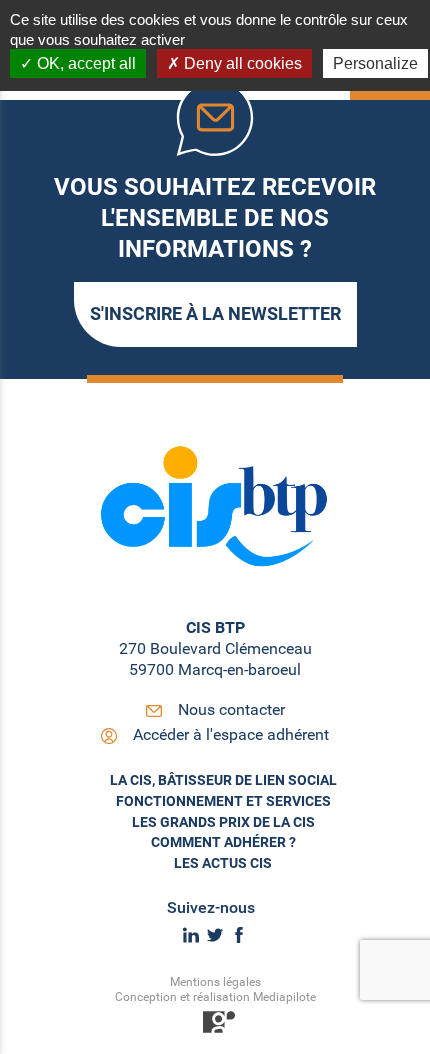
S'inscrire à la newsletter (215, 313)
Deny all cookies (241, 63)
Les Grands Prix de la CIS (223, 822)
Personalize (375, 63)
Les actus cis (223, 863)
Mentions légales (215, 982)
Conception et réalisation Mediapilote (215, 997)
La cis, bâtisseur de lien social (223, 780)
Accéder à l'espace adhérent (231, 734)
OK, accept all (84, 63)
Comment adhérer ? (223, 842)
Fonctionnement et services (223, 801)
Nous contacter (231, 709)
